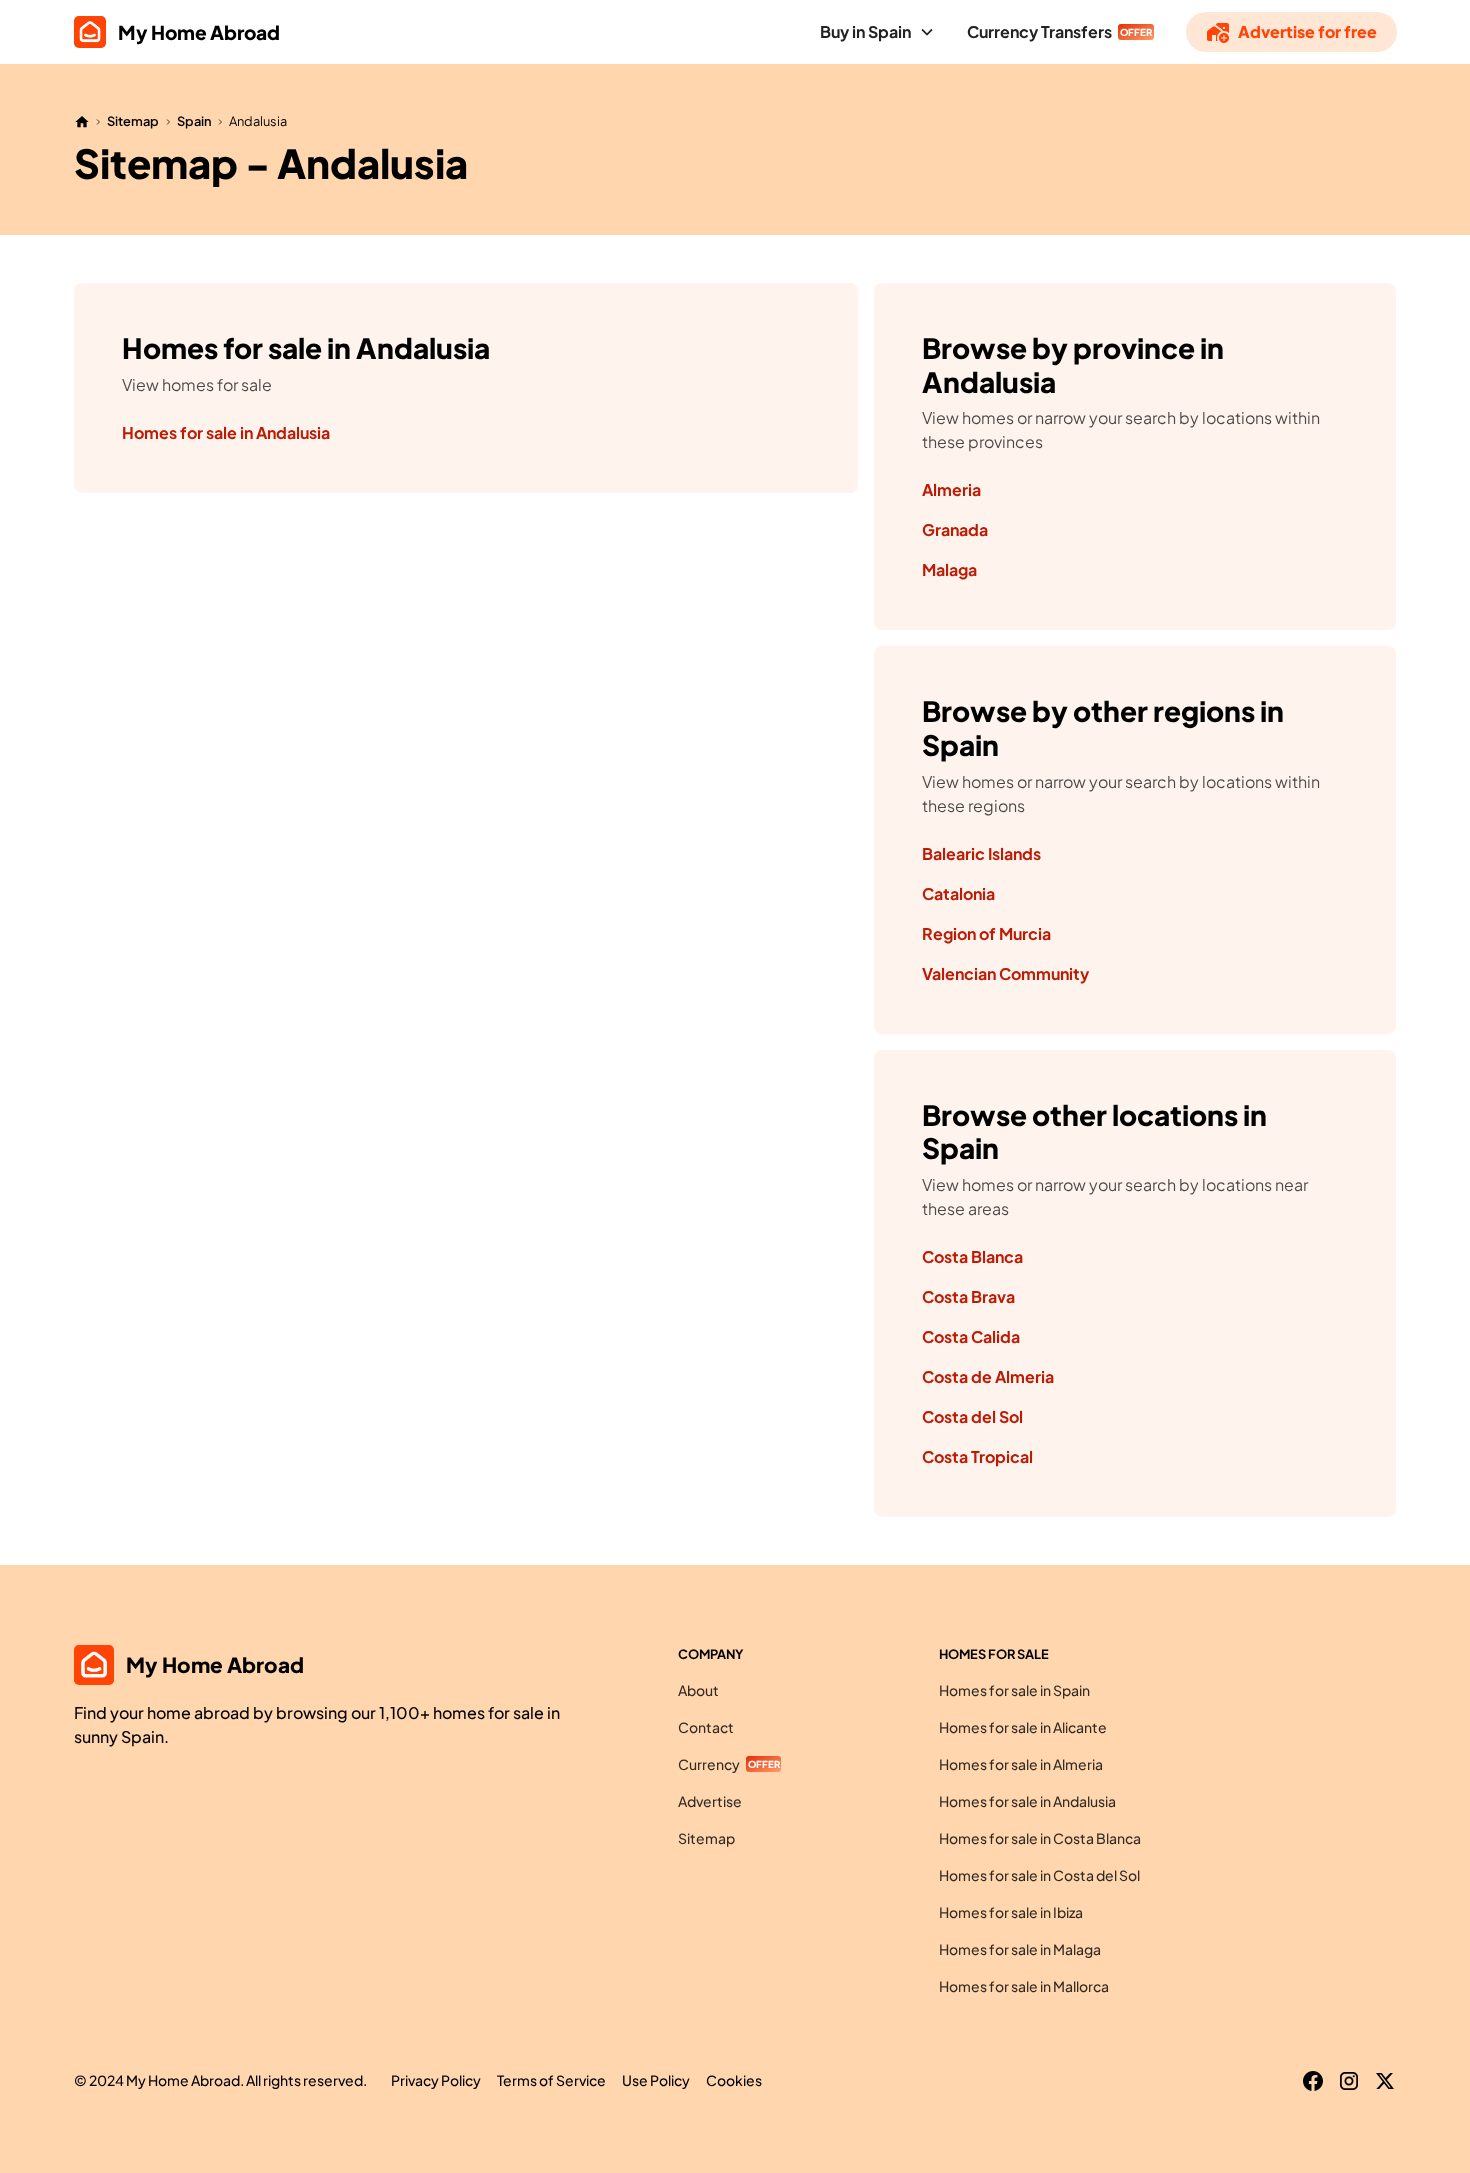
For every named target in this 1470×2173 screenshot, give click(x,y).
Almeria (951, 489)
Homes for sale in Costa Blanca (1040, 1838)
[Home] (82, 122)
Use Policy (656, 2080)
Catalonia (958, 893)
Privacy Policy (436, 2080)
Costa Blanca (972, 1256)
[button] (877, 32)
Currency (709, 1764)
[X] (1385, 2081)
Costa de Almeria (988, 1376)
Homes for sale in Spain (1014, 1690)
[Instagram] (1349, 2081)
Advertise (710, 1801)
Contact (706, 1727)
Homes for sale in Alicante (1023, 1727)
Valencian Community (1005, 973)
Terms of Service (551, 2080)
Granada (955, 529)
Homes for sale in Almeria (1021, 1764)
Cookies (734, 2080)
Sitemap (133, 121)
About (698, 1690)
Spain (194, 121)
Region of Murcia (986, 933)
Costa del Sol (972, 1416)
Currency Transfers (1039, 31)
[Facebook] (1313, 2081)
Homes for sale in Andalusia (226, 432)
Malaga (949, 569)
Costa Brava (968, 1296)
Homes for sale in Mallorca (1024, 1986)
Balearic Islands (981, 853)
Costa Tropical (977, 1456)
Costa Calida (971, 1336)
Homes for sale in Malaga (1020, 1949)
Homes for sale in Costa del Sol (1039, 1875)
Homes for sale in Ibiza (1011, 1912)
